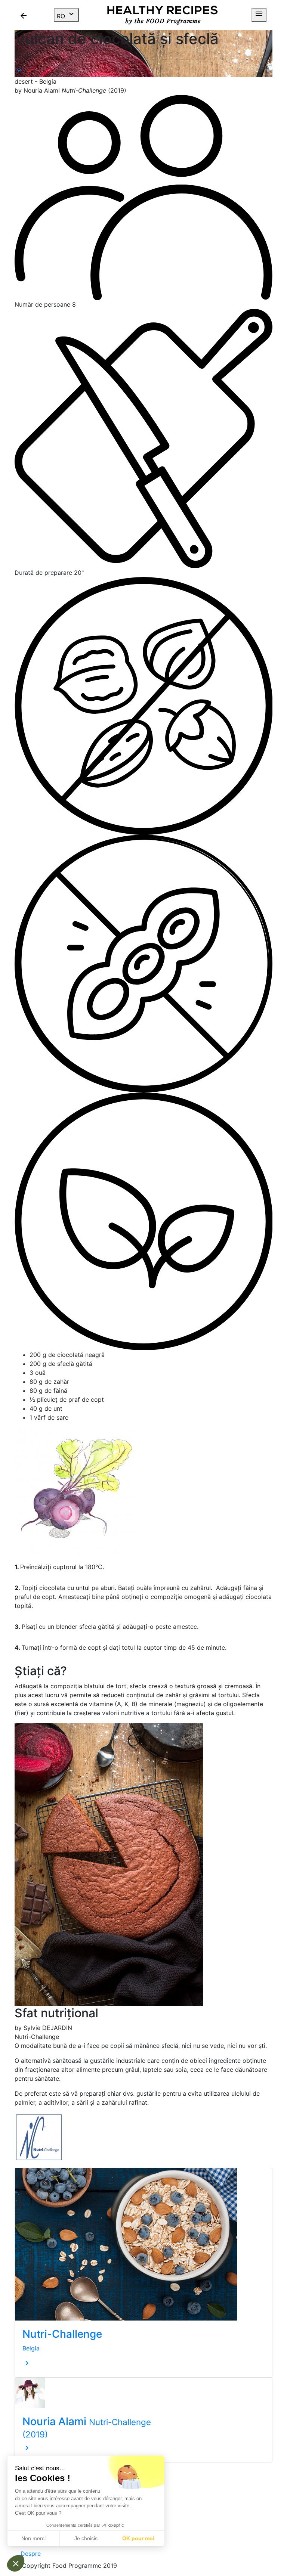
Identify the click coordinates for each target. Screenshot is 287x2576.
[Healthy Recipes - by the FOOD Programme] (162, 15)
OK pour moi (138, 2538)
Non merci (33, 2538)
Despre (31, 2554)
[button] (16, 2563)
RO (66, 15)
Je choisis (86, 2538)
